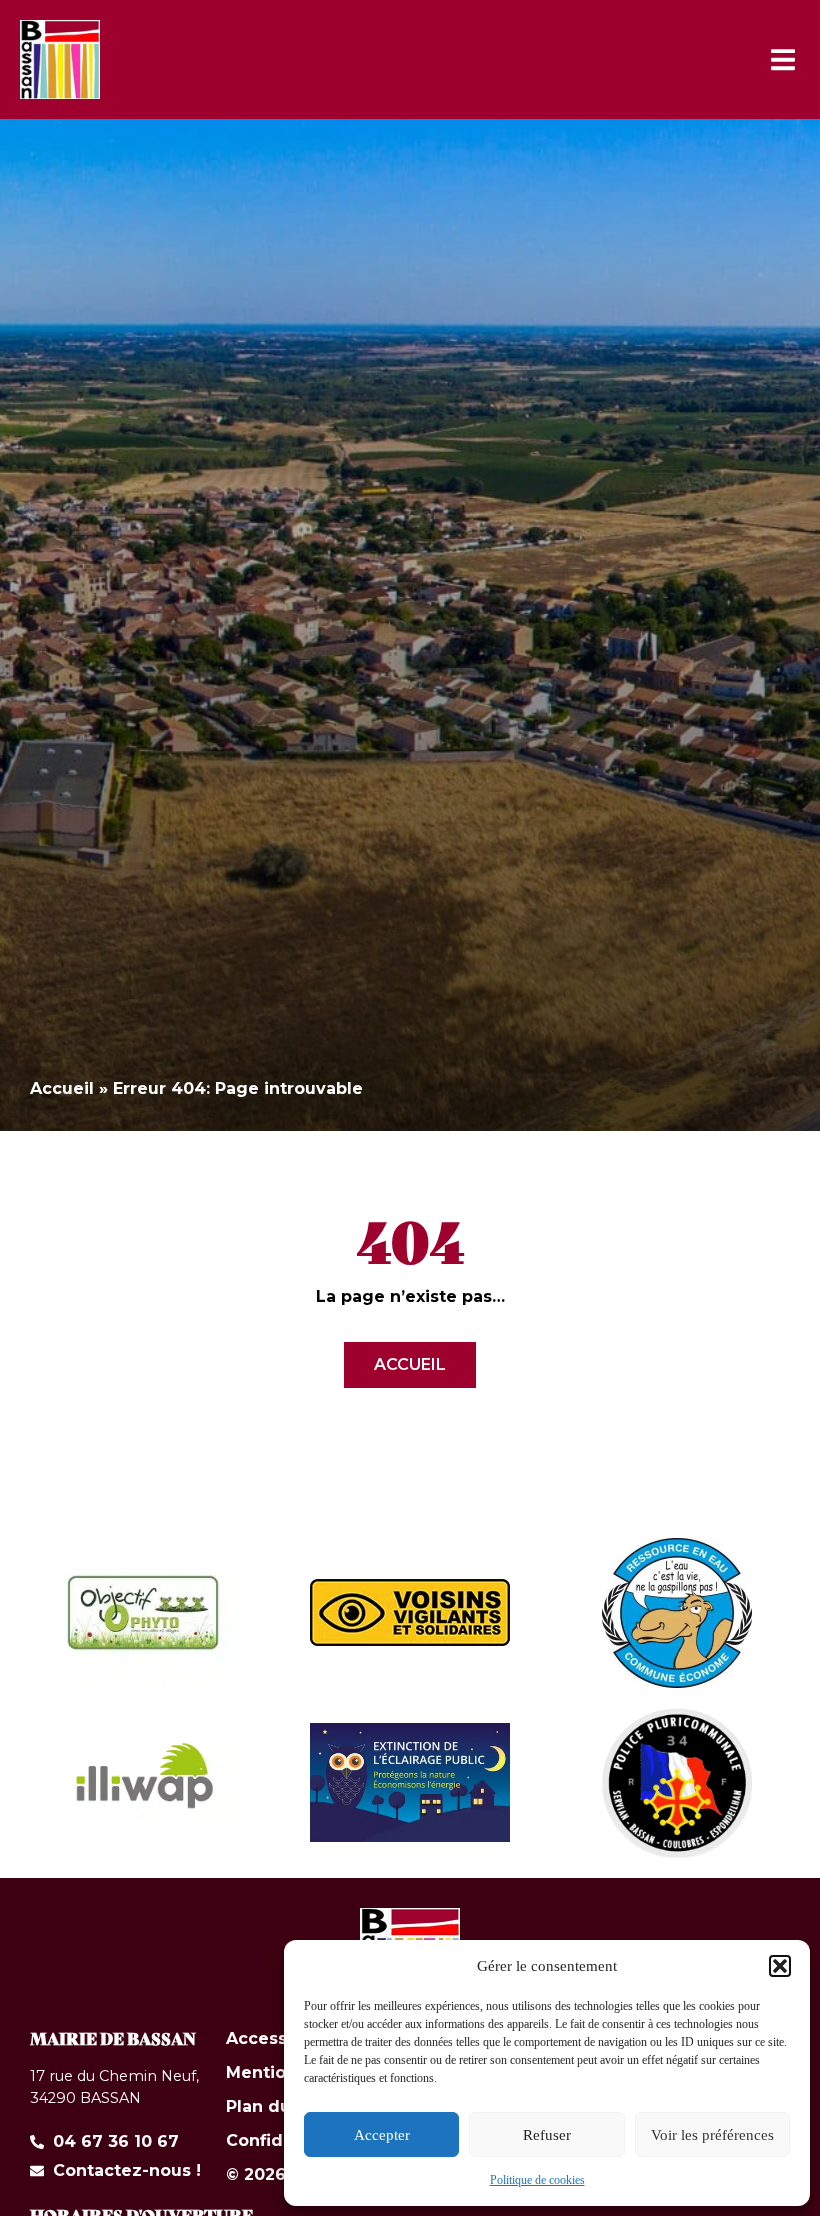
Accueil (62, 1088)
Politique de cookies (537, 2180)
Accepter (382, 2135)
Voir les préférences (712, 2135)
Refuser (547, 2135)
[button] (780, 1966)
